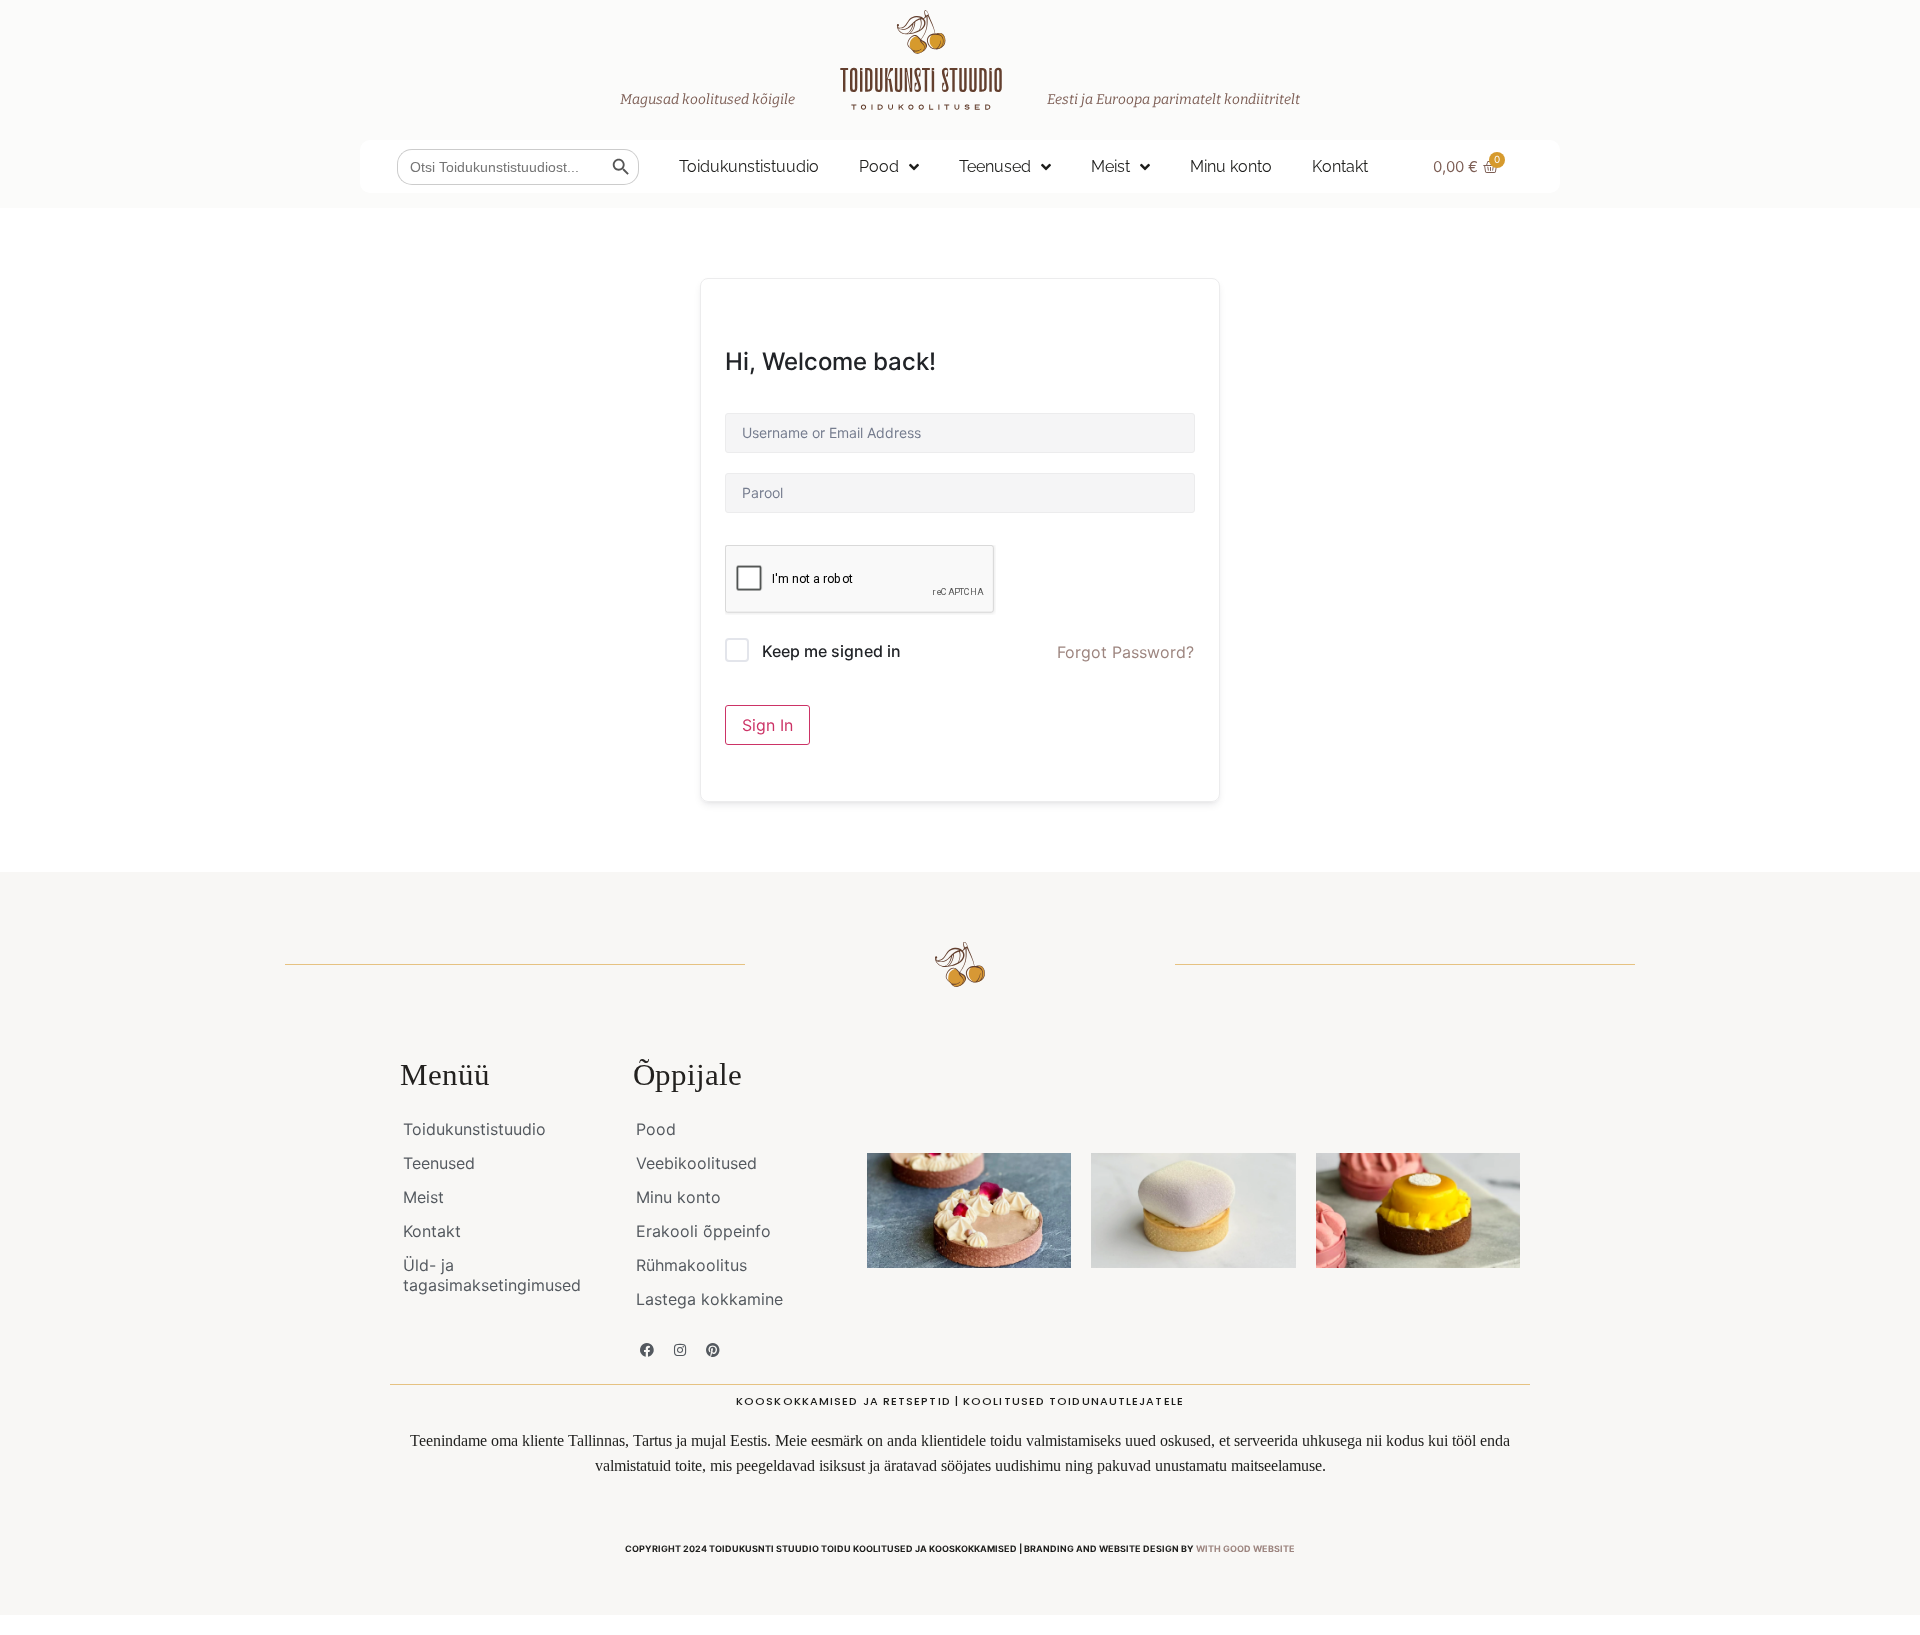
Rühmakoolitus (691, 1265)
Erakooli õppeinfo (703, 1231)
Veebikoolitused (696, 1163)
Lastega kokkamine (709, 1299)
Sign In (767, 725)
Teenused (995, 166)
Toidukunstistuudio (749, 166)
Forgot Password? (1125, 652)
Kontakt (1340, 166)
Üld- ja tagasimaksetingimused (492, 1275)
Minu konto (1231, 166)
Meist (1110, 166)
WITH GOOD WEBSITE (1245, 1548)
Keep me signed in (831, 651)
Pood (879, 166)
